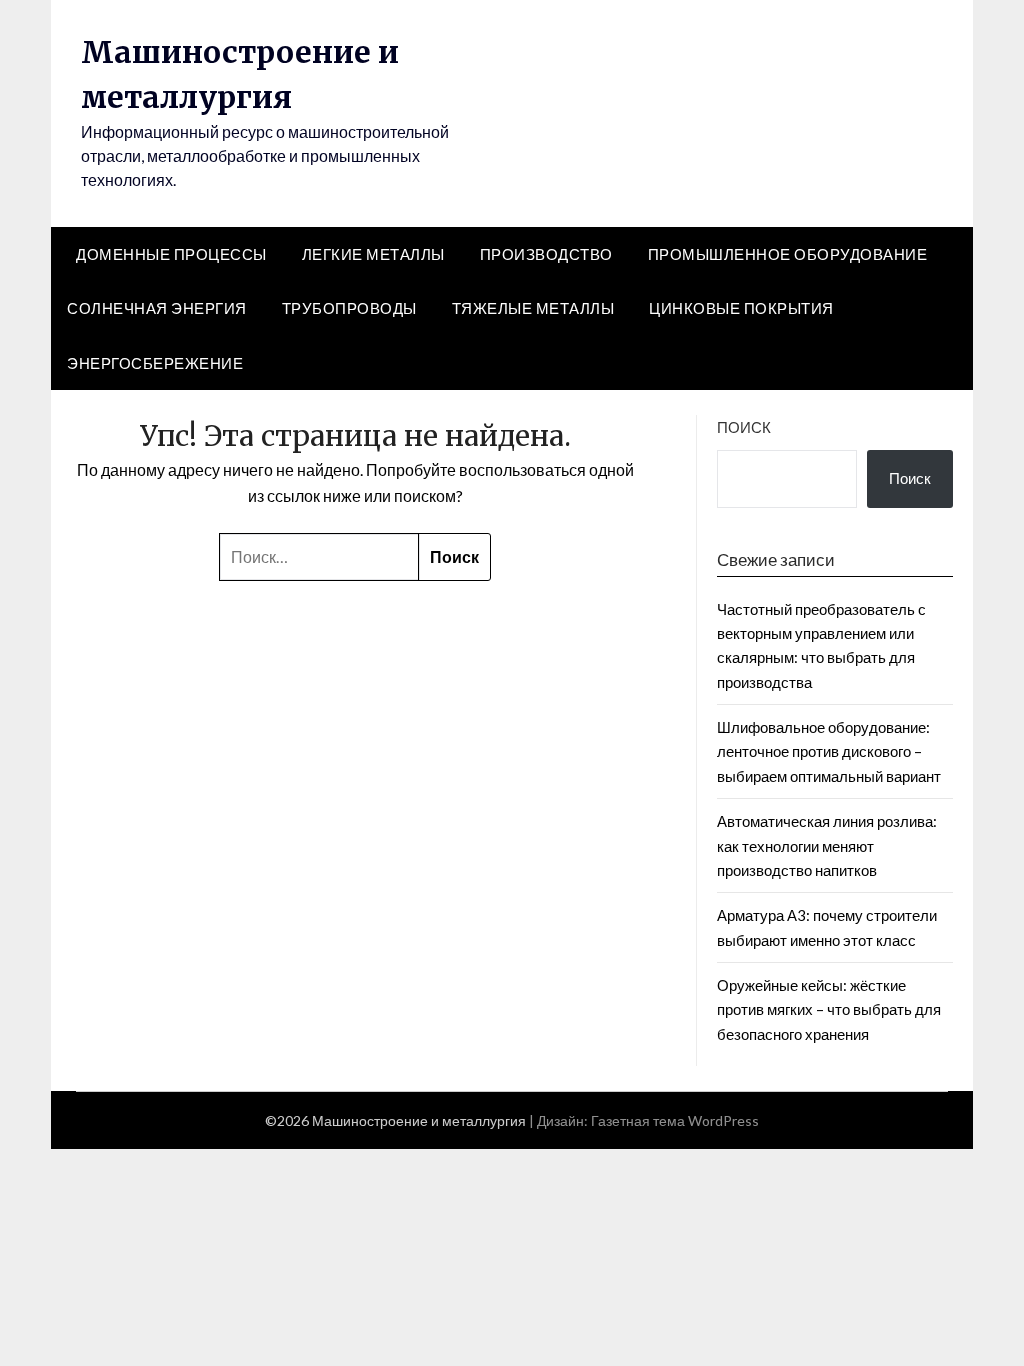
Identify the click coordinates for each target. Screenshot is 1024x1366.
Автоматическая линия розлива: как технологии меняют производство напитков (827, 845)
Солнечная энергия (157, 308)
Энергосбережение (155, 363)
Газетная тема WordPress (675, 1120)
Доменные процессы (171, 254)
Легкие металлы (373, 254)
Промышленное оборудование (788, 254)
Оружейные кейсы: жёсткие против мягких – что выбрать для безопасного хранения (829, 1009)
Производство (546, 254)
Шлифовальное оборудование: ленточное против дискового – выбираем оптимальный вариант (829, 751)
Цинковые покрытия (741, 308)
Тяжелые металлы (533, 308)
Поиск (744, 427)
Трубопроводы (349, 308)
